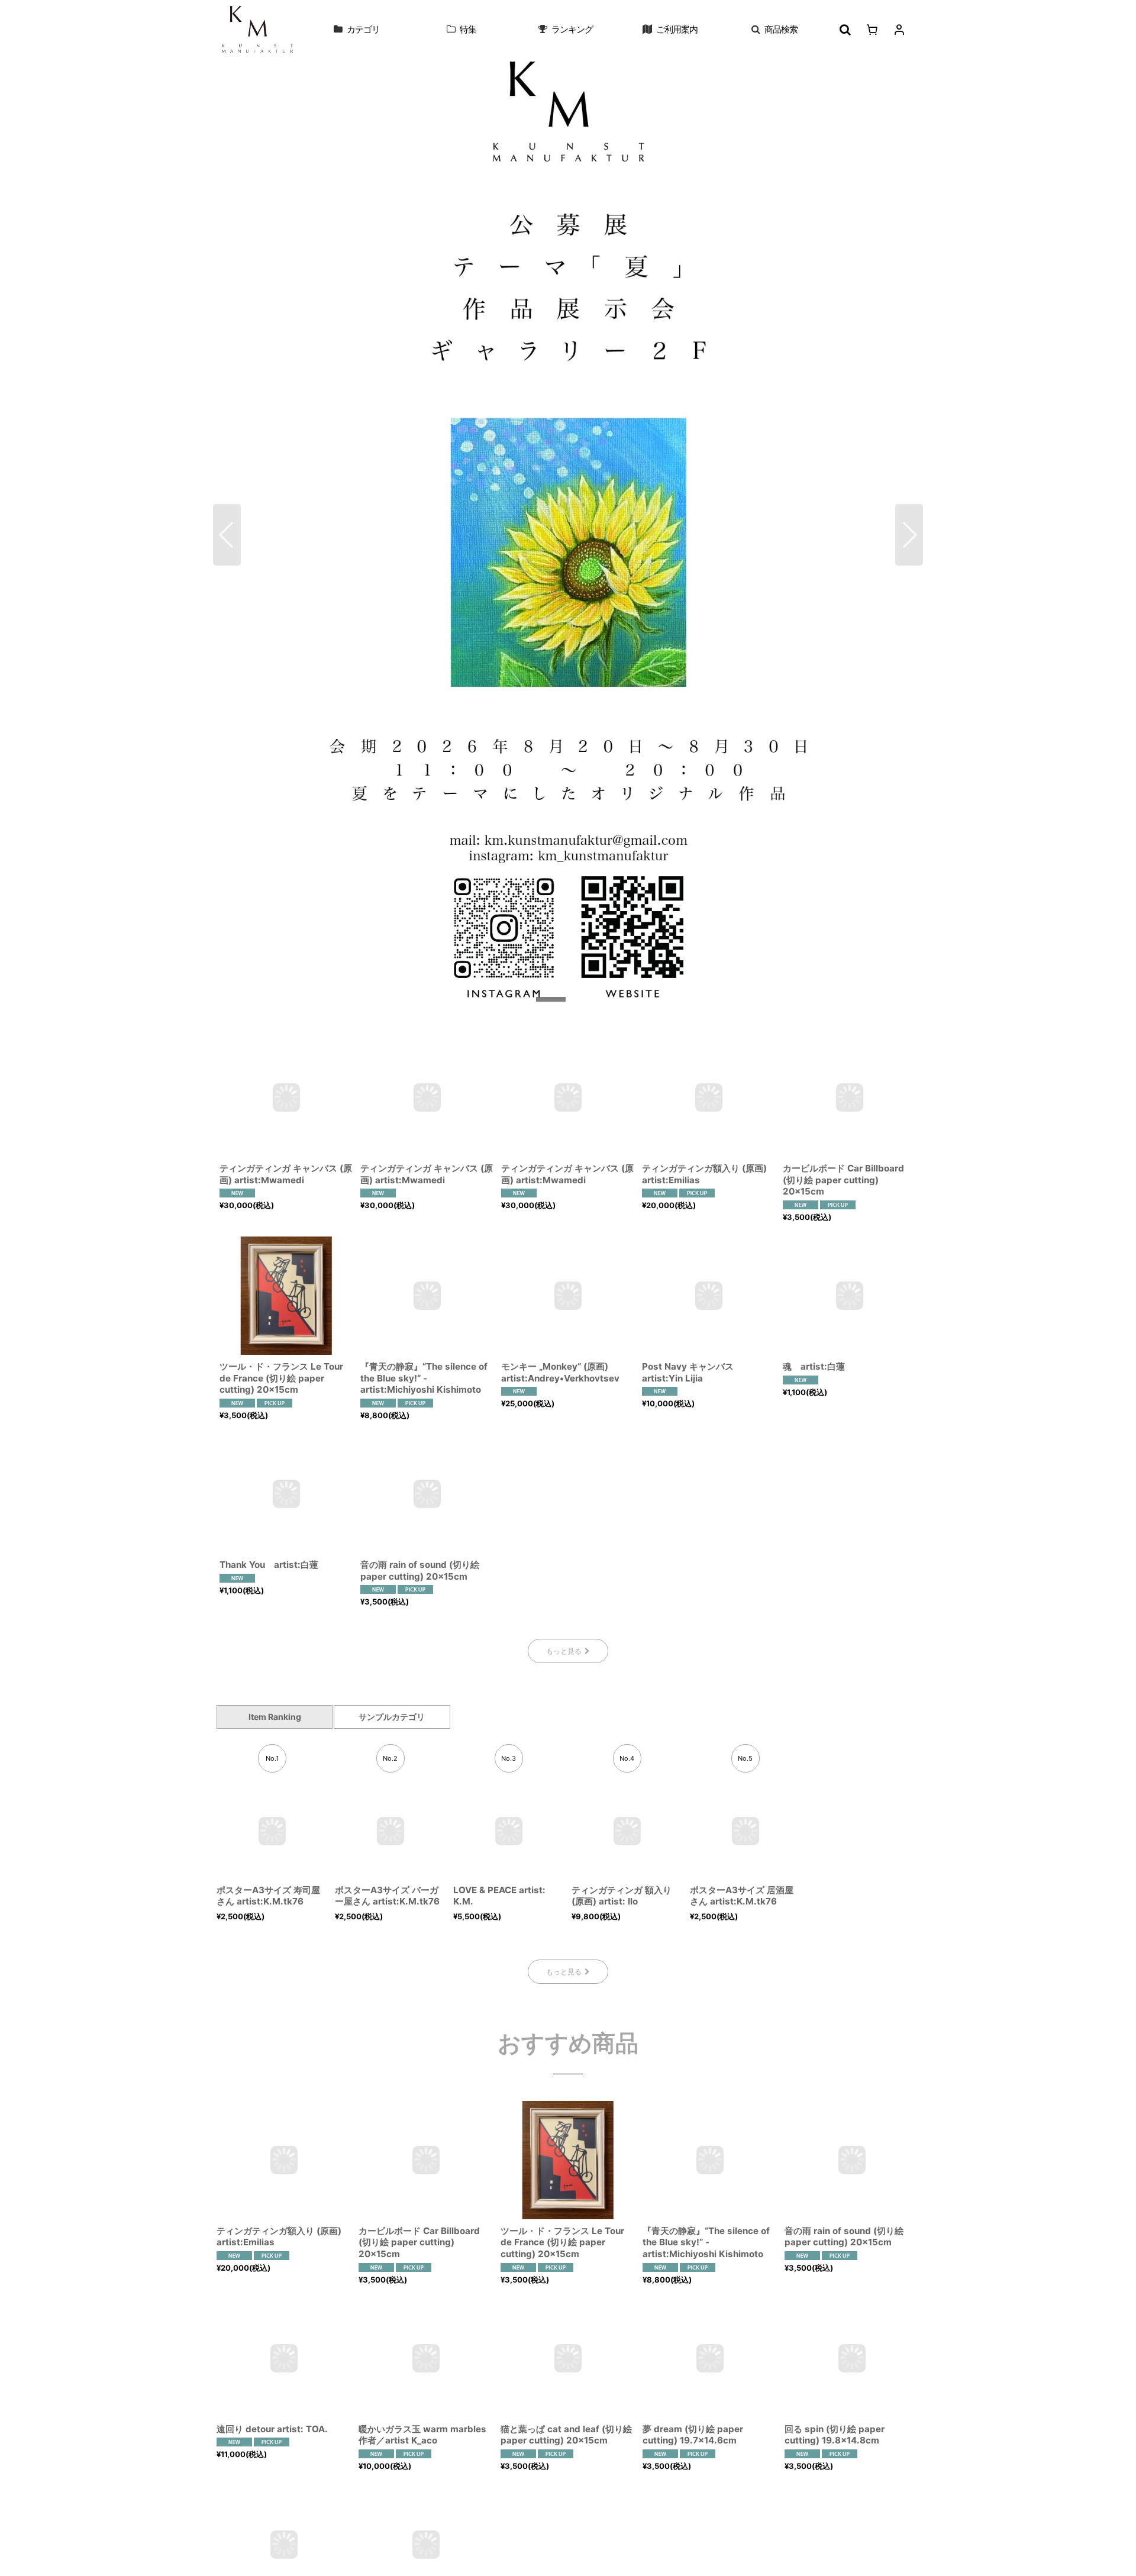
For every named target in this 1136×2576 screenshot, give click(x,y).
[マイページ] (899, 30)
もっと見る (564, 1651)
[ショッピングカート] (872, 30)
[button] (774, 30)
